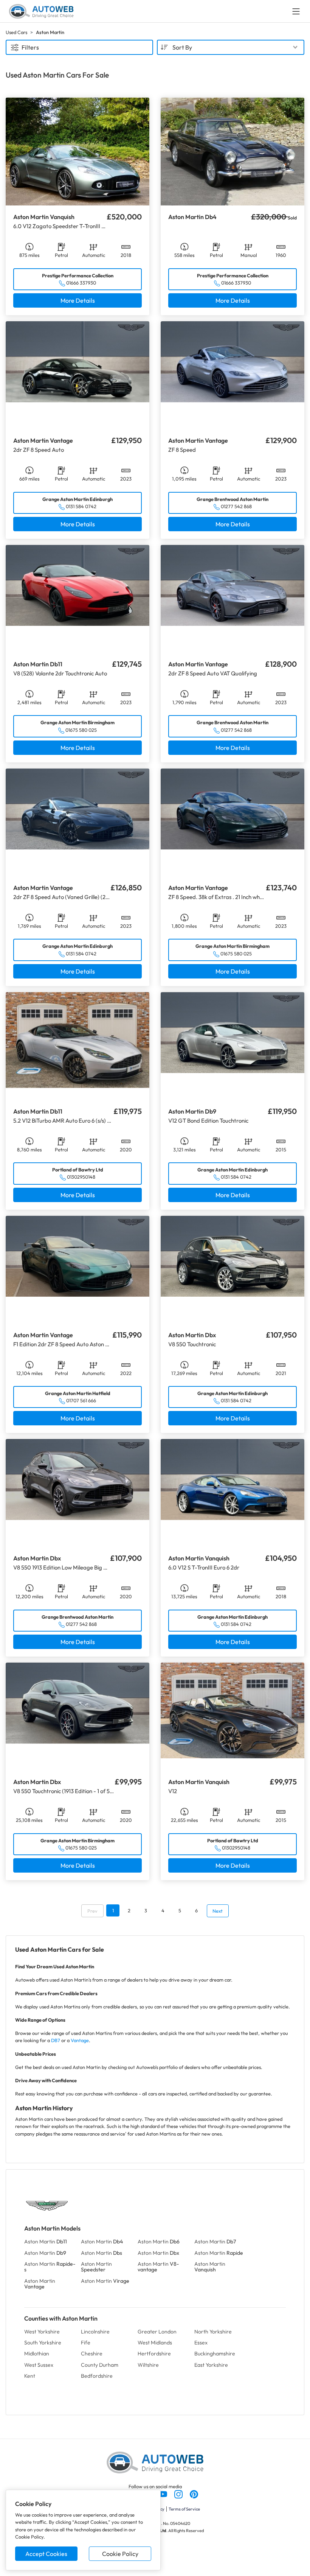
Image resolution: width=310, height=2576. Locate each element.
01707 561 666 (81, 1400)
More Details (78, 300)
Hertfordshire (154, 2354)
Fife (86, 2343)
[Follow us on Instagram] (179, 2494)
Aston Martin (46, 2242)
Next (218, 1911)
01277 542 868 (236, 506)
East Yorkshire (211, 2365)
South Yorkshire (43, 2343)
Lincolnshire (95, 2332)
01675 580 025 (81, 730)
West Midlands (155, 2343)
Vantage (80, 2040)
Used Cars (16, 32)
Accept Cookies (46, 2554)
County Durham (100, 2365)
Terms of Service (184, 2509)
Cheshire (92, 2354)
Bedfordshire (97, 2376)
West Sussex (39, 2365)
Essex (201, 2343)
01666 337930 (81, 283)
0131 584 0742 (81, 506)
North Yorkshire (213, 2332)
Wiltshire (148, 2365)
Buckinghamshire (215, 2354)
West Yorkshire (42, 2332)
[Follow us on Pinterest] (194, 2494)
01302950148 (81, 1177)
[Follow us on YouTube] (164, 2494)
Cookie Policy (120, 2554)
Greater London (157, 2332)
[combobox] (231, 47)
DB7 (56, 2040)
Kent (30, 2376)
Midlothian (37, 2354)
